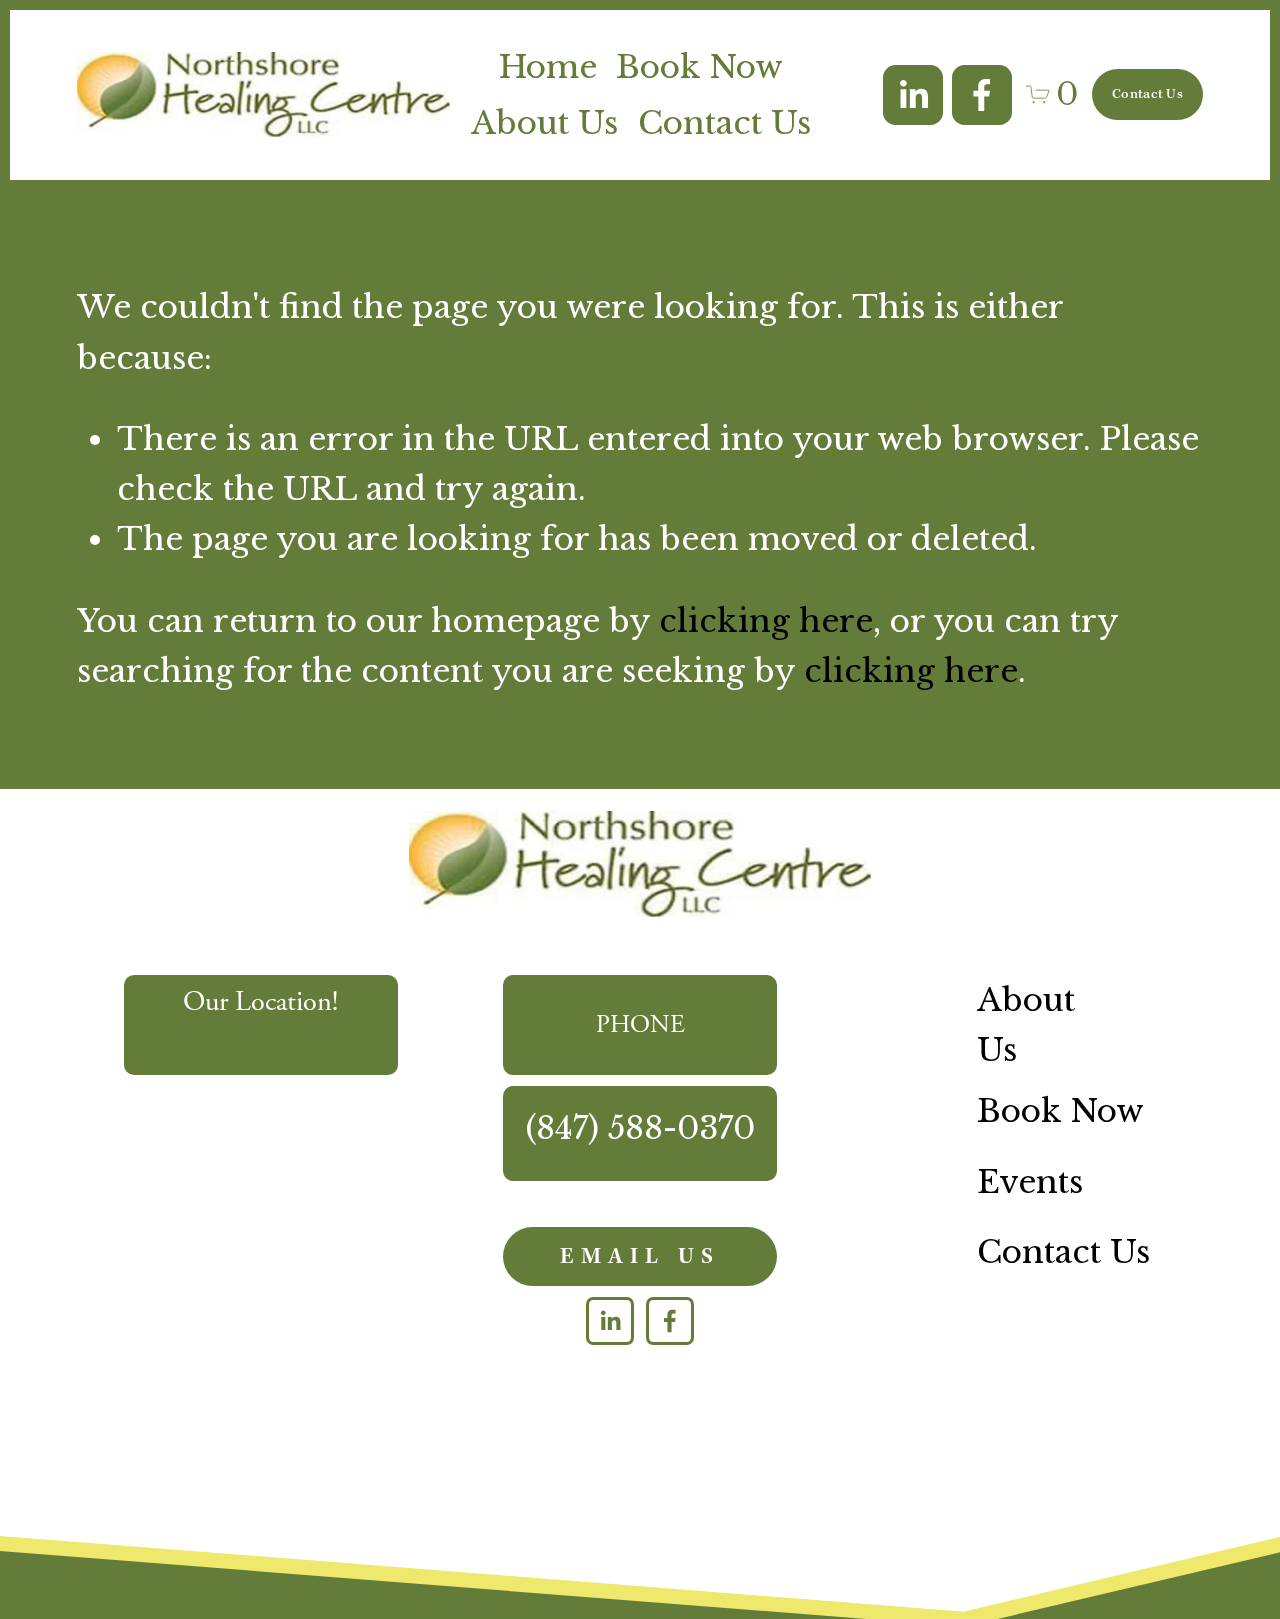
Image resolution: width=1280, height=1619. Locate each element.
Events (1030, 1182)
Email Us (640, 1257)
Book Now (699, 67)
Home (548, 67)
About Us (544, 123)
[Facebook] (982, 95)
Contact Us (724, 123)
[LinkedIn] (913, 95)
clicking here (766, 621)
